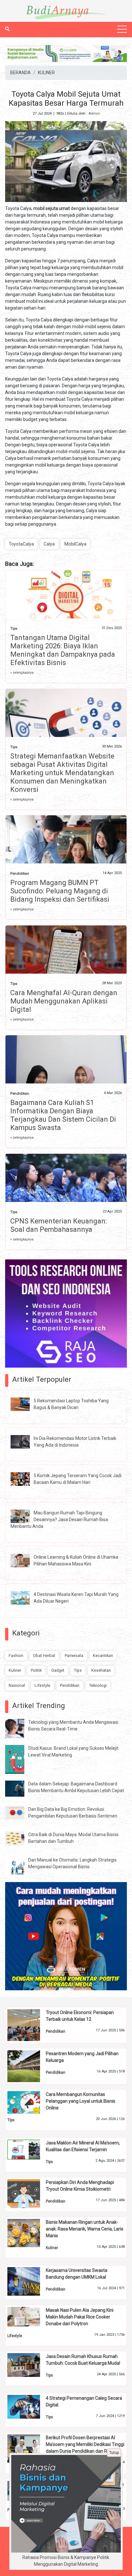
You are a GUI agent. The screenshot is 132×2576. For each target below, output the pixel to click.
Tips (14, 629)
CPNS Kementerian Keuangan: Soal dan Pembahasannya (58, 1225)
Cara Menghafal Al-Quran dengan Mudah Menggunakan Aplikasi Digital (64, 1001)
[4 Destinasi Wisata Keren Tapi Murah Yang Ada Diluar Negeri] (25, 1598)
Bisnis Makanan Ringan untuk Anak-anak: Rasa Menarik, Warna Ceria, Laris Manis (85, 2229)
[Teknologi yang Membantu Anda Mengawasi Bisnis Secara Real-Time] (20, 1728)
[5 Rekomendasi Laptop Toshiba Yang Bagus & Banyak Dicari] (25, 1404)
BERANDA (21, 73)
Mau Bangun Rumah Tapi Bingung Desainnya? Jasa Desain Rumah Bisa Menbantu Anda (59, 1520)
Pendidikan (20, 874)
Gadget (58, 1670)
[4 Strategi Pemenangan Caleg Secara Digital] (29, 2406)
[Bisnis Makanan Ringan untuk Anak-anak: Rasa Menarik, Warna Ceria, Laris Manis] (29, 2233)
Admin (94, 114)
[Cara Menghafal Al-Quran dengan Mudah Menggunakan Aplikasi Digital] (66, 964)
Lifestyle (42, 1685)
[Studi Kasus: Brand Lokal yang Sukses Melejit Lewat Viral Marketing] (20, 1759)
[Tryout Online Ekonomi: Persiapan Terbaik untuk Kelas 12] (29, 2025)
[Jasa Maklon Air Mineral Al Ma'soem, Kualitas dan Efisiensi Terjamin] (29, 2149)
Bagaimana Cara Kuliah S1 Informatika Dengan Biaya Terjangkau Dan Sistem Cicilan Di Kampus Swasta (63, 1115)
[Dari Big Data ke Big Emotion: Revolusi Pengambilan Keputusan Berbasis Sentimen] (20, 1812)
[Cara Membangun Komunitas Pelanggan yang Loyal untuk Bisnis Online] (29, 2102)
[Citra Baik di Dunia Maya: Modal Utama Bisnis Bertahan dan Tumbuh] (20, 1838)
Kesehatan (101, 1670)
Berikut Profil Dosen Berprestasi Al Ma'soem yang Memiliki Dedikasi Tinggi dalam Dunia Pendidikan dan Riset (85, 2444)
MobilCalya (75, 544)
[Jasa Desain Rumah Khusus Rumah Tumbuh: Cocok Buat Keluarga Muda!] (29, 2365)
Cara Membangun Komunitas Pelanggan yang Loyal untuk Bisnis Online (81, 2101)
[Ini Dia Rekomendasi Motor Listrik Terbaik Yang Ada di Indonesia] (25, 1441)
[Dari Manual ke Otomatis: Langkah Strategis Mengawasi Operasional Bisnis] (20, 1866)
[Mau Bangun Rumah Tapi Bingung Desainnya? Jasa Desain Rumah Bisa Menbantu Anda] (25, 1516)
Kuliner (15, 1670)
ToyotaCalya (21, 544)
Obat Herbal (44, 1656)
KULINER (46, 73)
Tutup (114, 2453)
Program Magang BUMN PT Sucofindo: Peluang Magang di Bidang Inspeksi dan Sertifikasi (60, 891)
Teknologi (98, 1685)
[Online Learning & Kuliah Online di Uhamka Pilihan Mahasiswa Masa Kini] (25, 1560)
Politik (36, 1670)
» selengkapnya (22, 673)
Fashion (16, 1656)
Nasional (17, 1685)
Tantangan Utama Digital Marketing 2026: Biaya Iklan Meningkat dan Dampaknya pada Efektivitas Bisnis (63, 650)
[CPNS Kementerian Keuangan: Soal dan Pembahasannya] (66, 1193)
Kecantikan (103, 1656)
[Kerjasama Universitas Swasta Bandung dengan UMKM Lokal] (29, 2281)
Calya (49, 544)
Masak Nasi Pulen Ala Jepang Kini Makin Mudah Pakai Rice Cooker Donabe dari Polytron (80, 2317)
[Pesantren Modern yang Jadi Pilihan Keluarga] (29, 2066)
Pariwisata (74, 1656)
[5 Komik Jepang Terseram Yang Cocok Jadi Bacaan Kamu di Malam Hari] (25, 1479)
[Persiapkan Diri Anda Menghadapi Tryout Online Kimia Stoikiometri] (29, 2193)
